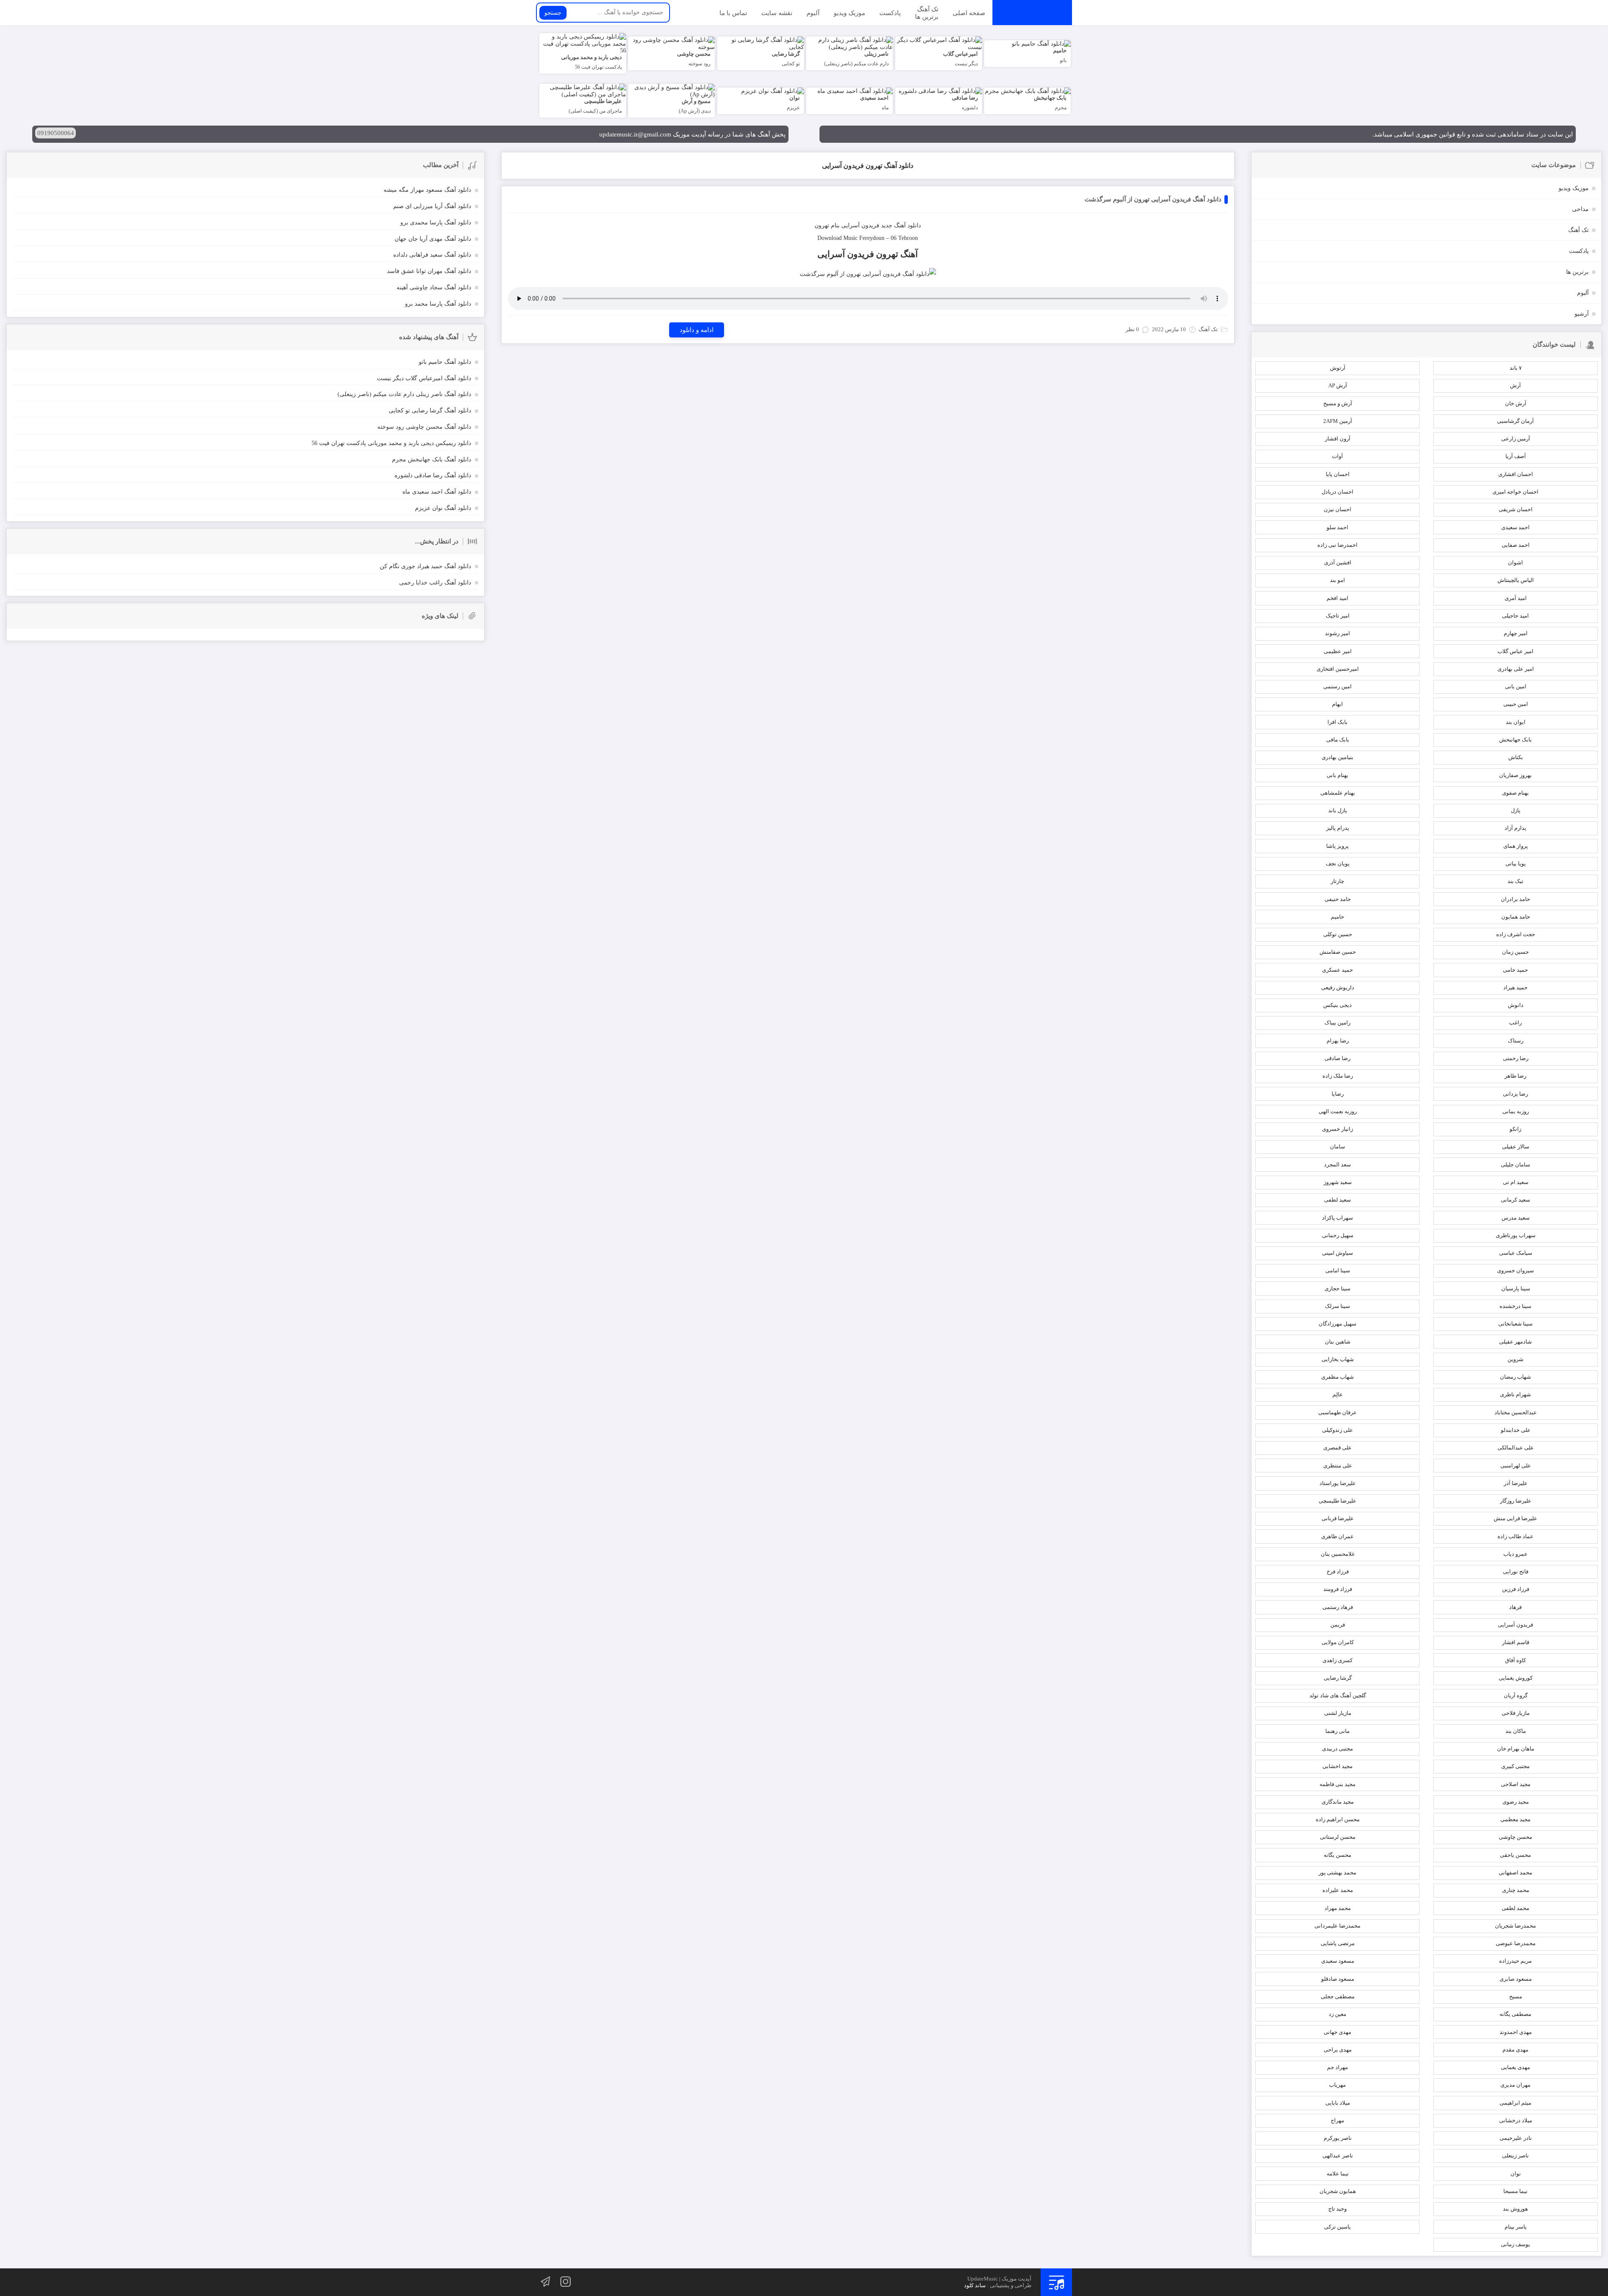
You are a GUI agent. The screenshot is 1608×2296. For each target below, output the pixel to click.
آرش (1515, 385)
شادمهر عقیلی (1515, 1342)
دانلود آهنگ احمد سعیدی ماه (437, 492)
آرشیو (1582, 314)
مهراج (1337, 2120)
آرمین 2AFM (1338, 421)
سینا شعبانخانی (1515, 1324)
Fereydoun (872, 238)
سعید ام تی (1516, 1182)
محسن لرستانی (1338, 1837)
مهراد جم (1337, 2067)
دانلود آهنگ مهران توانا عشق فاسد (429, 271)
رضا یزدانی (1515, 1094)
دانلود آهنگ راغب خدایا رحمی (435, 583)
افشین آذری (1338, 562)
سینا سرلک (1337, 1306)
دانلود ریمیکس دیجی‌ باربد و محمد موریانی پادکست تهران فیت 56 (391, 443)
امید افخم (1337, 598)
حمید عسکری (1337, 970)
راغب (1515, 1023)
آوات (1337, 456)
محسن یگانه (1337, 1855)
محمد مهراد (1338, 1908)
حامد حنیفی (1338, 899)
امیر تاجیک (1338, 616)
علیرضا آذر (1516, 1483)
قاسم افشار (1516, 1642)
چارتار (1337, 881)
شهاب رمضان (1515, 1377)
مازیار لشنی (1338, 1713)
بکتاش (1516, 757)
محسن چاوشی (1515, 1837)
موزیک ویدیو (849, 13)
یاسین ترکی (1337, 2227)
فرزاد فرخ (1338, 1571)
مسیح (1516, 1996)
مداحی (1580, 209)
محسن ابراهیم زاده (1338, 1819)
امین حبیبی (1516, 704)
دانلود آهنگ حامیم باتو (445, 362)
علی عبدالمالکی (1516, 1448)
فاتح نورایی (1516, 1571)
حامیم (1337, 917)
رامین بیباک (1337, 1023)
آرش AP (1338, 385)
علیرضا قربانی (1338, 1518)
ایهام (1337, 704)
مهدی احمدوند (1516, 2032)
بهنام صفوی (1515, 793)
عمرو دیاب (1515, 1554)
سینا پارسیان (1516, 1288)
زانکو (1515, 1129)
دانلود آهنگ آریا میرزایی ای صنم (432, 206)
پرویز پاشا (1337, 846)
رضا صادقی (1337, 1058)
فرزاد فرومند (1338, 1589)
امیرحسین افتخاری (1338, 669)
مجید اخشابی (1337, 1766)
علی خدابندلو (1516, 1430)
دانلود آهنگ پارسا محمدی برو (436, 223)
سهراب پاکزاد (1337, 1218)
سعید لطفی (1337, 1200)
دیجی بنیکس (1337, 1005)
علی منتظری (1338, 1466)
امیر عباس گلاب (1515, 651)
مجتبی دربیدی (1337, 1749)
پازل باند (1338, 810)
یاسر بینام (1516, 2227)
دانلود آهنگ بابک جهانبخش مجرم (432, 459)
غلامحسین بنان (1338, 1554)
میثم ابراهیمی (1515, 2103)
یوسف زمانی (1515, 2244)
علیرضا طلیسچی (1337, 1501)
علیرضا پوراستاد (1338, 1483)
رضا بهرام (1338, 1041)
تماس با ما (733, 13)
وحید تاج (1337, 2209)
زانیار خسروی (1337, 1129)
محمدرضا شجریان (1515, 1926)
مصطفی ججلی (1338, 1996)
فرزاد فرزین (1516, 1589)
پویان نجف (1338, 864)
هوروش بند (1515, 2209)
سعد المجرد (1337, 1165)
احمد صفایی (1516, 545)
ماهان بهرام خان (1516, 1749)
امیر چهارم (1516, 633)
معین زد (1337, 2014)
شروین (1515, 1359)
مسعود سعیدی (1338, 1961)
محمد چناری (1516, 1890)
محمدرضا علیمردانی (1337, 1926)
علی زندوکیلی (1337, 1430)
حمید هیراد (1515, 987)
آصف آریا (1516, 456)
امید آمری (1516, 598)
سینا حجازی (1337, 1288)
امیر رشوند (1337, 633)
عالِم (1338, 1394)
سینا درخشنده (1515, 1306)
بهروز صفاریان (1515, 775)
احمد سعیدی (1515, 527)
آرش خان (1516, 403)
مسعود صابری (1516, 1979)
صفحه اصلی (969, 13)
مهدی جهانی (1337, 2032)
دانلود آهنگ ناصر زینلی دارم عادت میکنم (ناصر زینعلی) (404, 394)
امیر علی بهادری (1516, 669)
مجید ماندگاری (1338, 1802)
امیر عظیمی (1338, 651)
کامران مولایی (1338, 1642)
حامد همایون (1516, 917)
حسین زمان (1515, 952)
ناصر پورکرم (1338, 2138)
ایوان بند (1516, 722)
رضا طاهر (1515, 1076)
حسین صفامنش (1338, 952)
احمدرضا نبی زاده (1337, 545)
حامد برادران (1515, 899)
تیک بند (1515, 881)
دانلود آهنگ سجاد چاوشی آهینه (434, 287)
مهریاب (1337, 2085)
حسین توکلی (1338, 934)
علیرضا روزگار (1516, 1501)
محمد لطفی (1515, 1908)
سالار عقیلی (1516, 1147)
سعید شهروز (1338, 1182)
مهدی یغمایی (1515, 2067)
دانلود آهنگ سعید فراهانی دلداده (432, 255)
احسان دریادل (1337, 492)
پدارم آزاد (1515, 828)
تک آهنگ (928, 9)
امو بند (1337, 580)
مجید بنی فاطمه (1337, 1784)
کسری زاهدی (1337, 1660)
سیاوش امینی (1337, 1253)
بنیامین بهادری (1337, 757)
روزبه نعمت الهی (1338, 1111)
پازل (1516, 810)
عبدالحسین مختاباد (1516, 1412)
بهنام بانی (1337, 775)
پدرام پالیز (1338, 828)
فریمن (1338, 1625)
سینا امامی (1338, 1270)
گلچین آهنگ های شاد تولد (1338, 1695)
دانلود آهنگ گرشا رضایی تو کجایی (430, 411)
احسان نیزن (1337, 509)
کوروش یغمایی (1516, 1678)
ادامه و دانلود (697, 330)
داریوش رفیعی (1338, 987)
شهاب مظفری (1337, 1377)
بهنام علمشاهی (1338, 793)
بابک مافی (1338, 740)
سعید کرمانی (1515, 1200)
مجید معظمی (1515, 1819)
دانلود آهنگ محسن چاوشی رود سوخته (424, 427)
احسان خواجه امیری (1515, 492)
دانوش (1516, 1005)
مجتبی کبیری (1515, 1766)
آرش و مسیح (1338, 403)
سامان (1337, 1147)
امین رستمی (1337, 686)
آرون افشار (1338, 439)
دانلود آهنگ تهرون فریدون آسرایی (868, 166)
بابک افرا (1337, 722)
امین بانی (1516, 686)
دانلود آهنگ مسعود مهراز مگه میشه (427, 190)
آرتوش (1338, 368)
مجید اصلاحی (1516, 1784)
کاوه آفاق (1515, 1660)
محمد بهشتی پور (1337, 1873)
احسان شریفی (1516, 509)
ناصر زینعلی (1515, 2156)
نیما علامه (1338, 2174)
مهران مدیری (1515, 2085)
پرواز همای (1516, 846)
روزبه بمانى (1516, 1111)
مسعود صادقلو (1338, 1979)
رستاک (1516, 1041)
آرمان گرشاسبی (1515, 421)
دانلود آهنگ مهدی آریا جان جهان (433, 239)
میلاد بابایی (1338, 2103)
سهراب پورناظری (1516, 1235)
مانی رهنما (1337, 1731)
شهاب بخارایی (1338, 1359)
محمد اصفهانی (1515, 1873)
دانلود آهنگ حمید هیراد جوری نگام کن (425, 566)
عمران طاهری (1337, 1536)
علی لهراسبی (1516, 1466)
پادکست (890, 13)
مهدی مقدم (1515, 2050)
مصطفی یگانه (1515, 2014)
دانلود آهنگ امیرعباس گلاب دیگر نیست (424, 378)
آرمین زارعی (1516, 439)
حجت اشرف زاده (1516, 934)
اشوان (1515, 562)
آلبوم (813, 13)
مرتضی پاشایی (1338, 1943)
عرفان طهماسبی (1337, 1412)
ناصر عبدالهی (1338, 2156)
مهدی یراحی (1338, 2050)
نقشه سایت (777, 13)
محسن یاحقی (1515, 1855)
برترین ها (927, 16)
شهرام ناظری (1515, 1394)
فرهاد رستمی (1338, 1607)
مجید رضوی (1516, 1802)
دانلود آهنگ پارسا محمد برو (438, 304)
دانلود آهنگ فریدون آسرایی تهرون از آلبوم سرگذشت (1153, 199)
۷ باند (1516, 368)
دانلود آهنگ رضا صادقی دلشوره (433, 475)
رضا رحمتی (1516, 1058)
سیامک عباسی (1516, 1253)
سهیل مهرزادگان (1337, 1324)
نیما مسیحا (1515, 2191)
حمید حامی (1515, 970)
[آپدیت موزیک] (1032, 13)
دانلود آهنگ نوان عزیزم (443, 508)
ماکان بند (1516, 1731)
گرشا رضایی (1338, 1678)
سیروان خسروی (1515, 1270)
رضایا (1338, 1094)
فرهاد (1515, 1607)
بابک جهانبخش (1515, 740)
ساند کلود (975, 2285)
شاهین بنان (1338, 1342)
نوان (1516, 2174)
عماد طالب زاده (1515, 1536)
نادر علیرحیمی (1516, 2138)
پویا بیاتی (1516, 864)
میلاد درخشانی (1516, 2120)
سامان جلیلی (1515, 1165)
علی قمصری (1337, 1448)
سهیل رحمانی (1338, 1235)
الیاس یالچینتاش (1516, 580)
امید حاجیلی (1515, 616)
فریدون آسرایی (860, 225)
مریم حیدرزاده (1515, 1961)
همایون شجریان (1338, 2191)
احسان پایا (1338, 474)
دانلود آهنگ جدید (901, 225)
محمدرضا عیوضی (1516, 1943)
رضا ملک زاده (1338, 1076)
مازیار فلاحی (1516, 1713)
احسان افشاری (1516, 474)
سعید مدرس (1516, 1218)
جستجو (553, 13)
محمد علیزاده (1338, 1890)
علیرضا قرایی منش (1515, 1518)
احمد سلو (1337, 527)
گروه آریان (1516, 1695)
